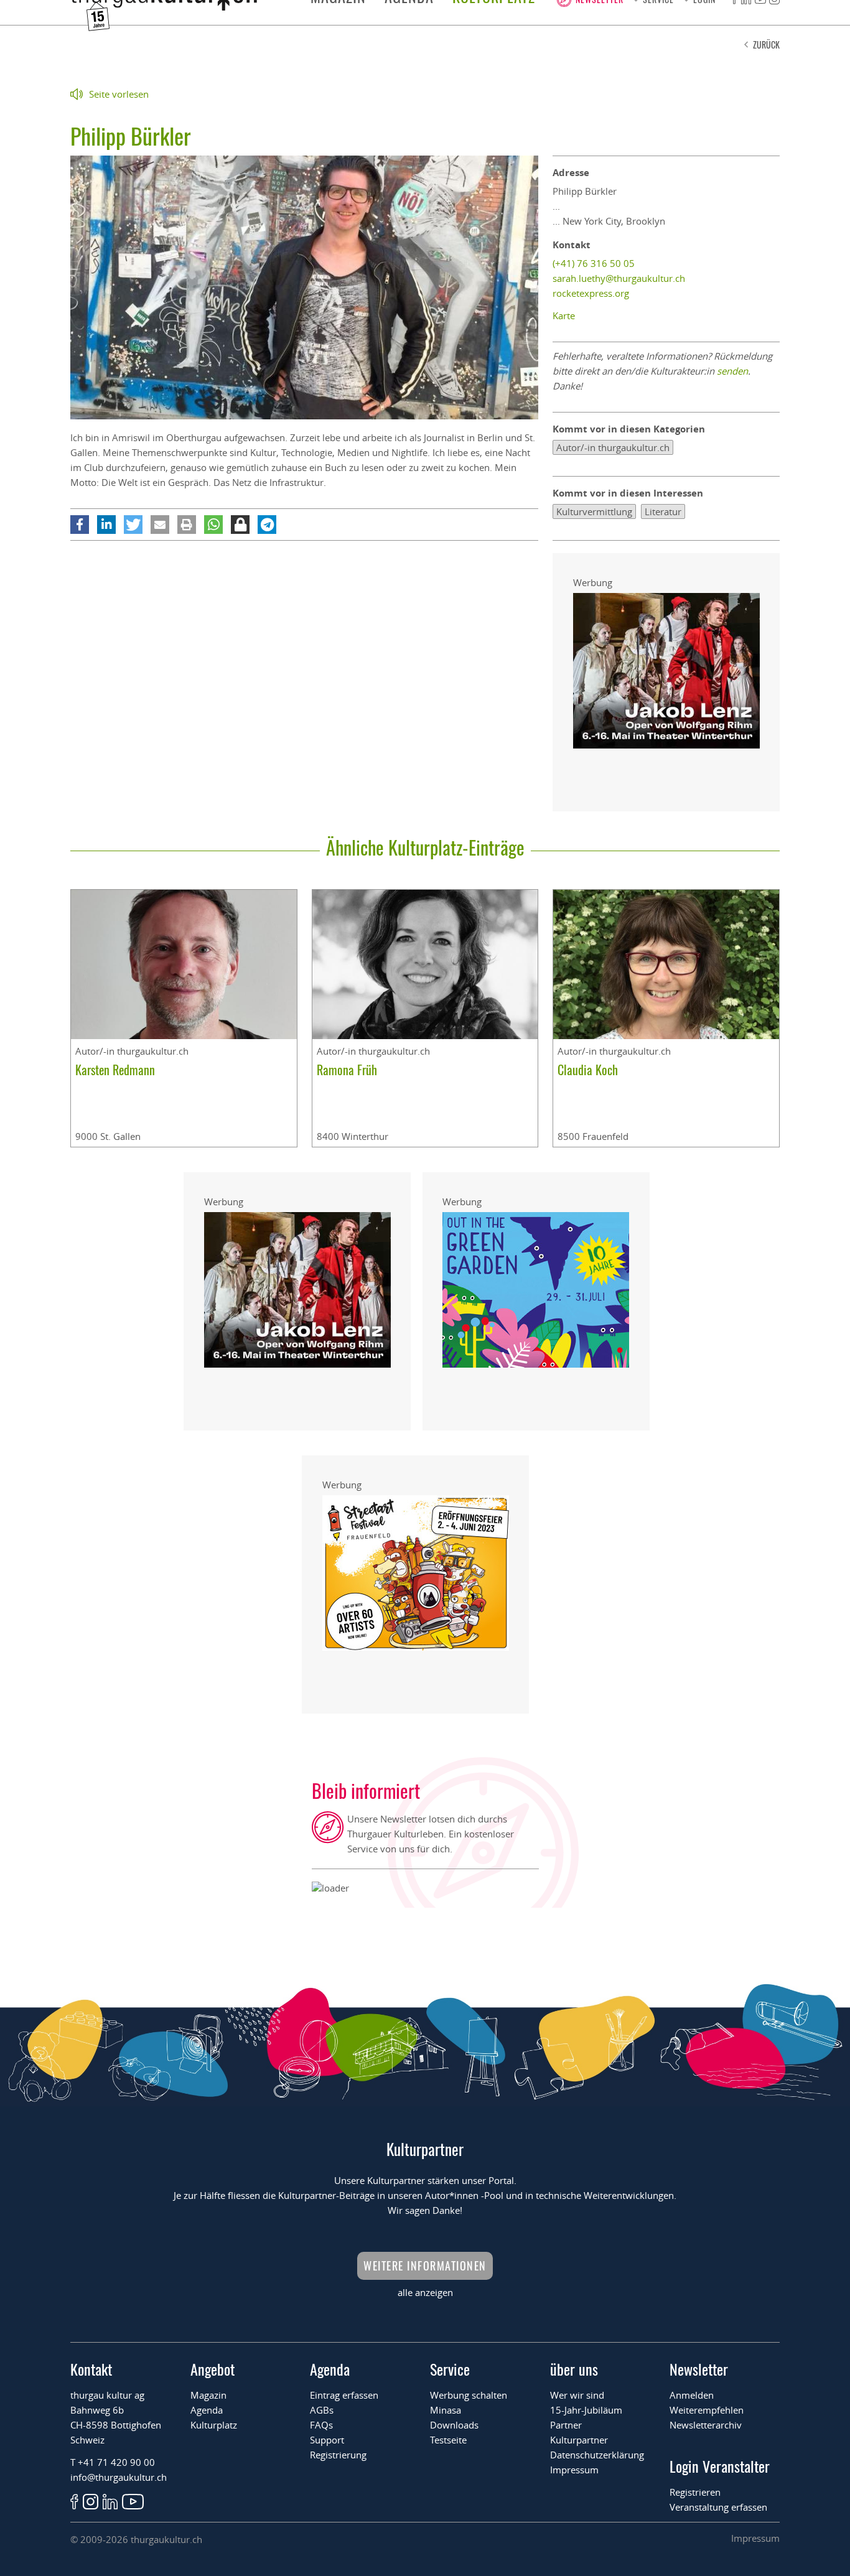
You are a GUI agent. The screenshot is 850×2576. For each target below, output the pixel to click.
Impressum (574, 2470)
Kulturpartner (579, 2440)
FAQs (321, 2425)
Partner (566, 2425)
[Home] (164, 7)
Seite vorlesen (119, 94)
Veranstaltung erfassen (718, 2507)
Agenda (207, 2410)
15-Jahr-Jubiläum (586, 2410)
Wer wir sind (577, 2395)
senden (732, 371)
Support (327, 2440)
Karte (564, 315)
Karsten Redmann (115, 1070)
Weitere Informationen (425, 2266)
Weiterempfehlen (707, 2410)
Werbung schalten (469, 2395)
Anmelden (692, 2395)
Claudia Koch (588, 1070)
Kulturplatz (214, 2425)
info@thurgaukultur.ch (119, 2477)
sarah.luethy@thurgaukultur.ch (619, 278)
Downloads (454, 2425)
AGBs (322, 2410)
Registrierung (338, 2455)
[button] (80, 525)
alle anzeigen (425, 2292)
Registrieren (695, 2492)
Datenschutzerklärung (597, 2455)
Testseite (448, 2440)
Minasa (446, 2410)
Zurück (766, 44)
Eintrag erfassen (344, 2395)
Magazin (208, 2395)
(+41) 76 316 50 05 (594, 263)
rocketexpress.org (591, 293)
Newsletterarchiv (706, 2425)
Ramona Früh (347, 1070)
